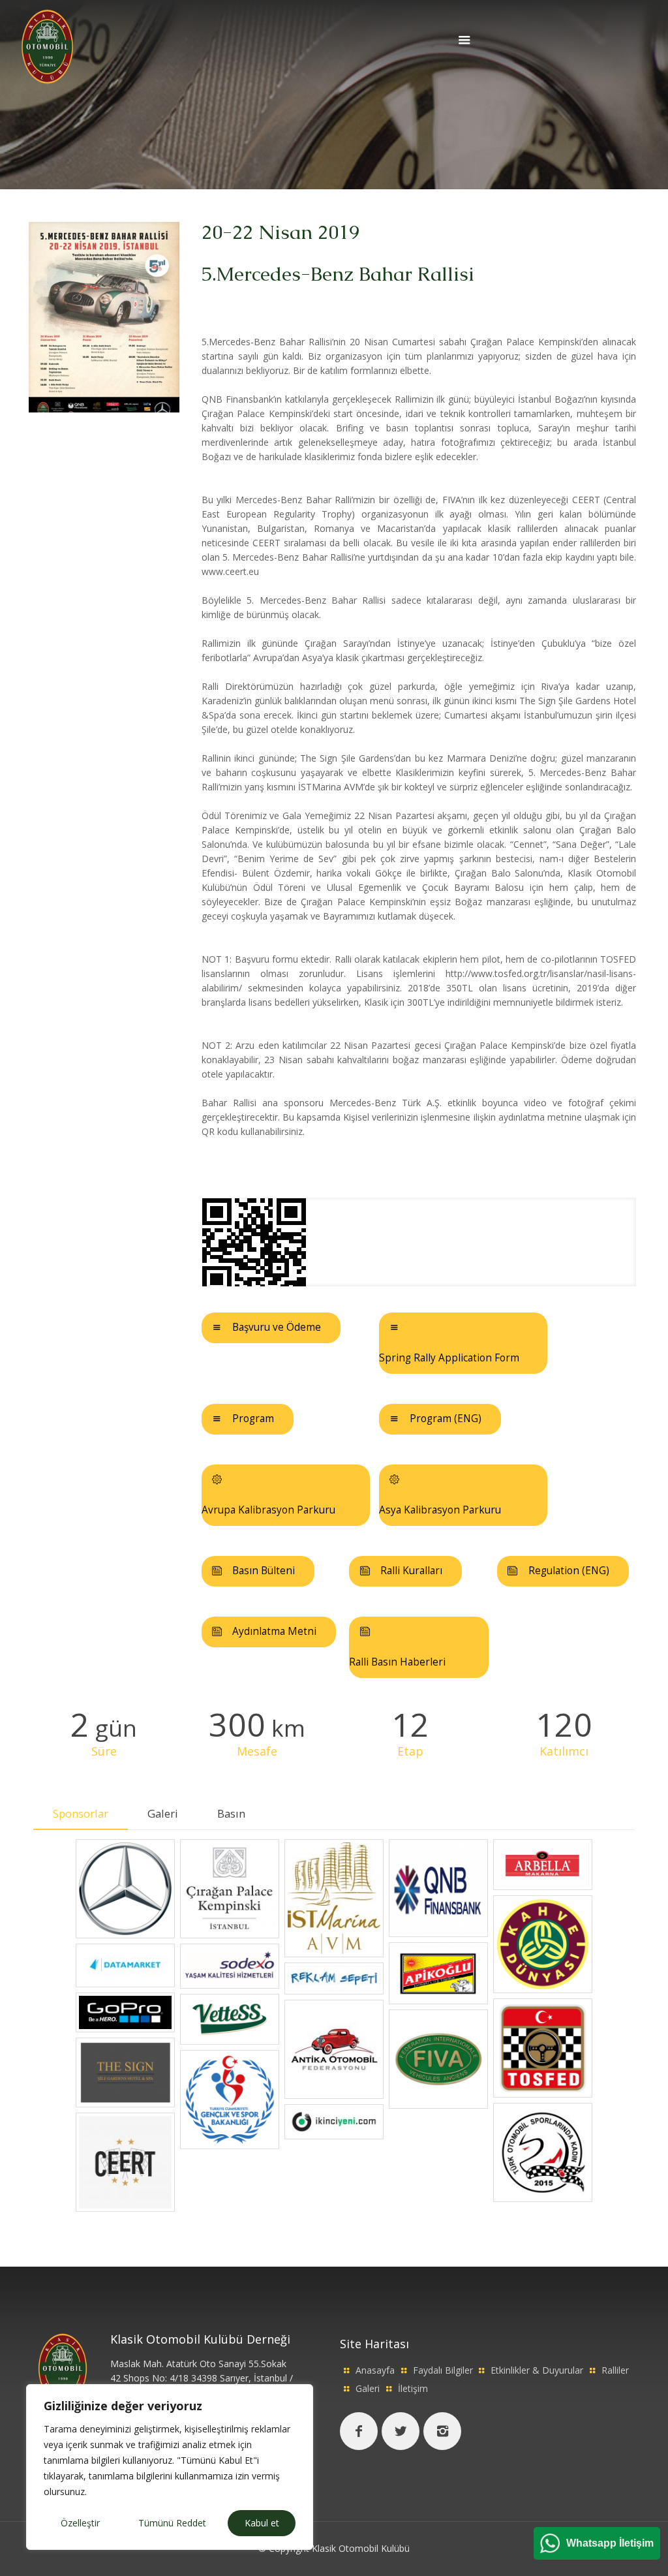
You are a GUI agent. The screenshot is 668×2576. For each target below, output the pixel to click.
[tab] (81, 1814)
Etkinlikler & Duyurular (537, 2370)
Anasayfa (375, 2370)
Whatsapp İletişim (610, 2543)
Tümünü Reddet (172, 2523)
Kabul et (262, 2523)
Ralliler (615, 2370)
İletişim (413, 2388)
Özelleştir (80, 2523)
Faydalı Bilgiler (443, 2370)
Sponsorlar (81, 1813)
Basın (231, 1813)
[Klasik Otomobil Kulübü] (47, 45)
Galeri (163, 1813)
